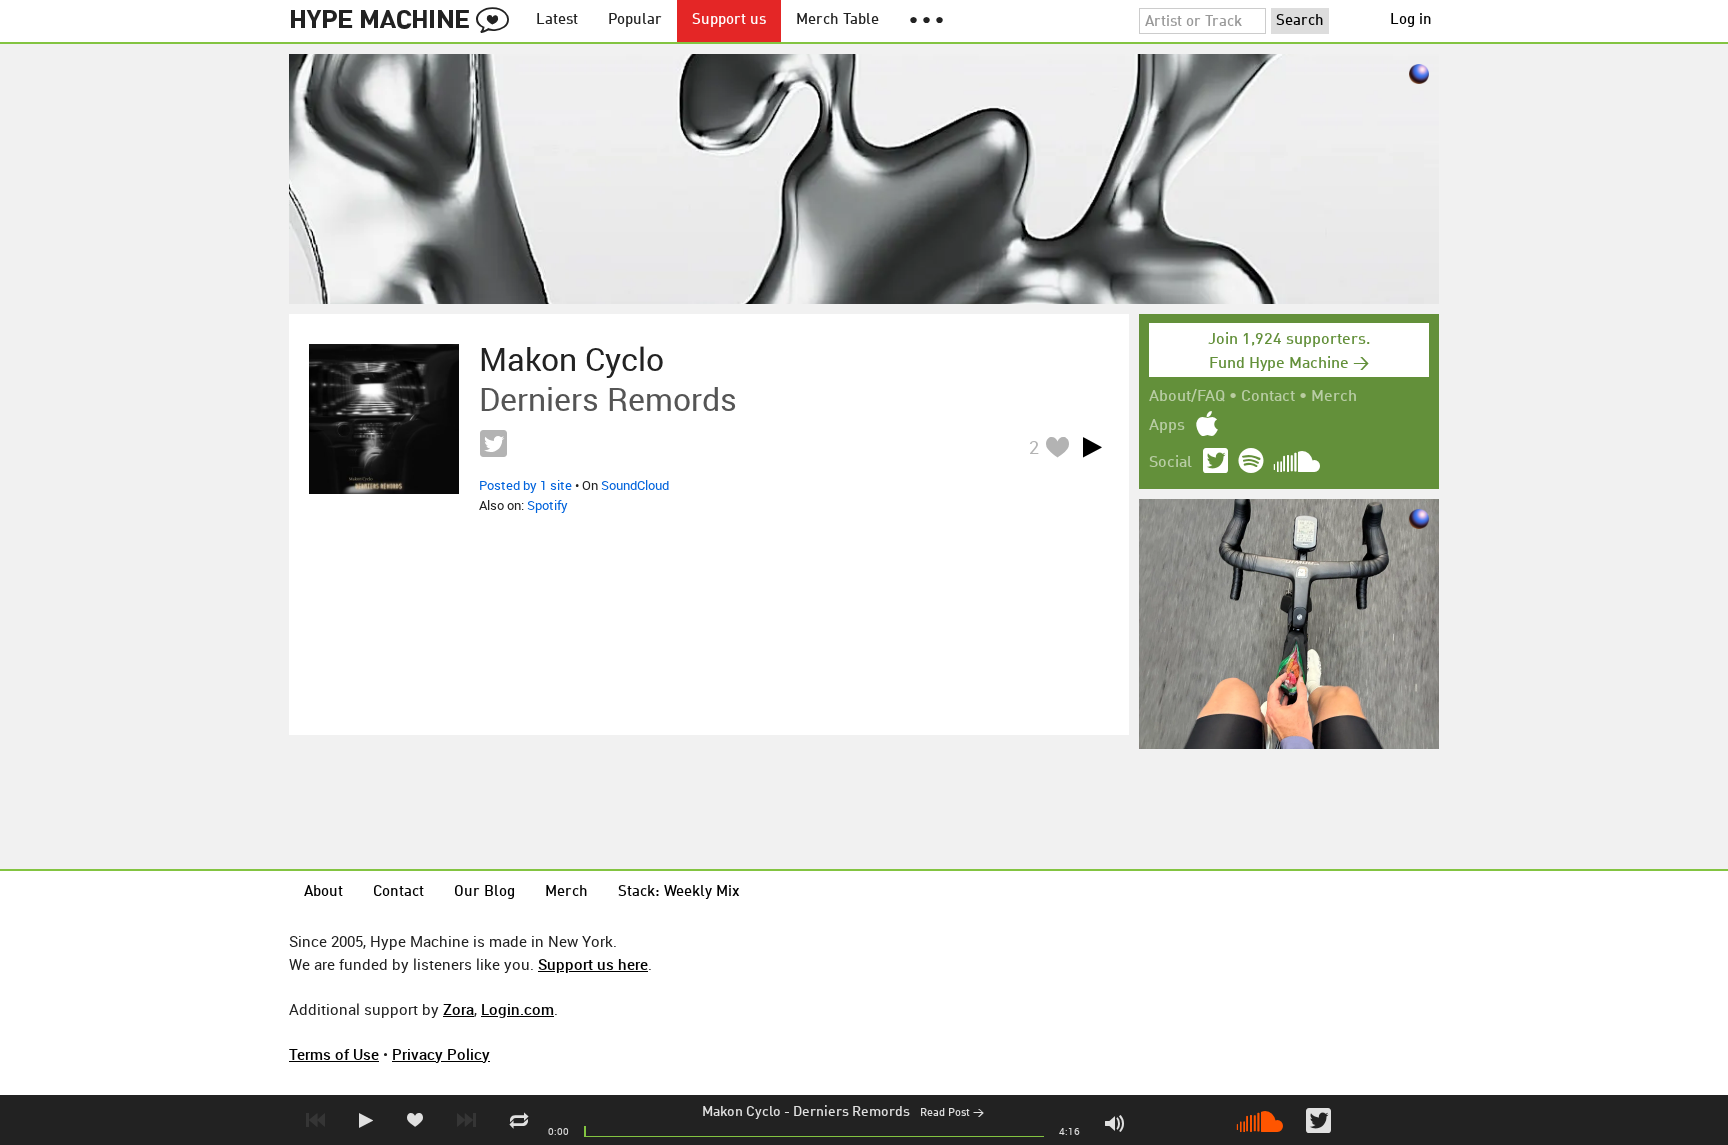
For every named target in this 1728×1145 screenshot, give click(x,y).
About (323, 892)
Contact (1268, 397)
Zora (458, 1009)
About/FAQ (1187, 397)
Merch (1334, 397)
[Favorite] (1057, 446)
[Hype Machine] (405, 21)
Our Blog (484, 892)
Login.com (517, 1009)
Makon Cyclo (741, 1112)
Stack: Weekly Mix (679, 892)
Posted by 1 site (525, 485)
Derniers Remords (851, 1112)
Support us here (593, 964)
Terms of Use (334, 1054)
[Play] (1092, 447)
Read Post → (952, 1113)
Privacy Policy (441, 1054)
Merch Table (837, 20)
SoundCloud (635, 485)
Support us (729, 20)
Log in (1411, 20)
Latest (557, 20)
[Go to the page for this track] (384, 419)
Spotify (547, 505)
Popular (635, 20)
